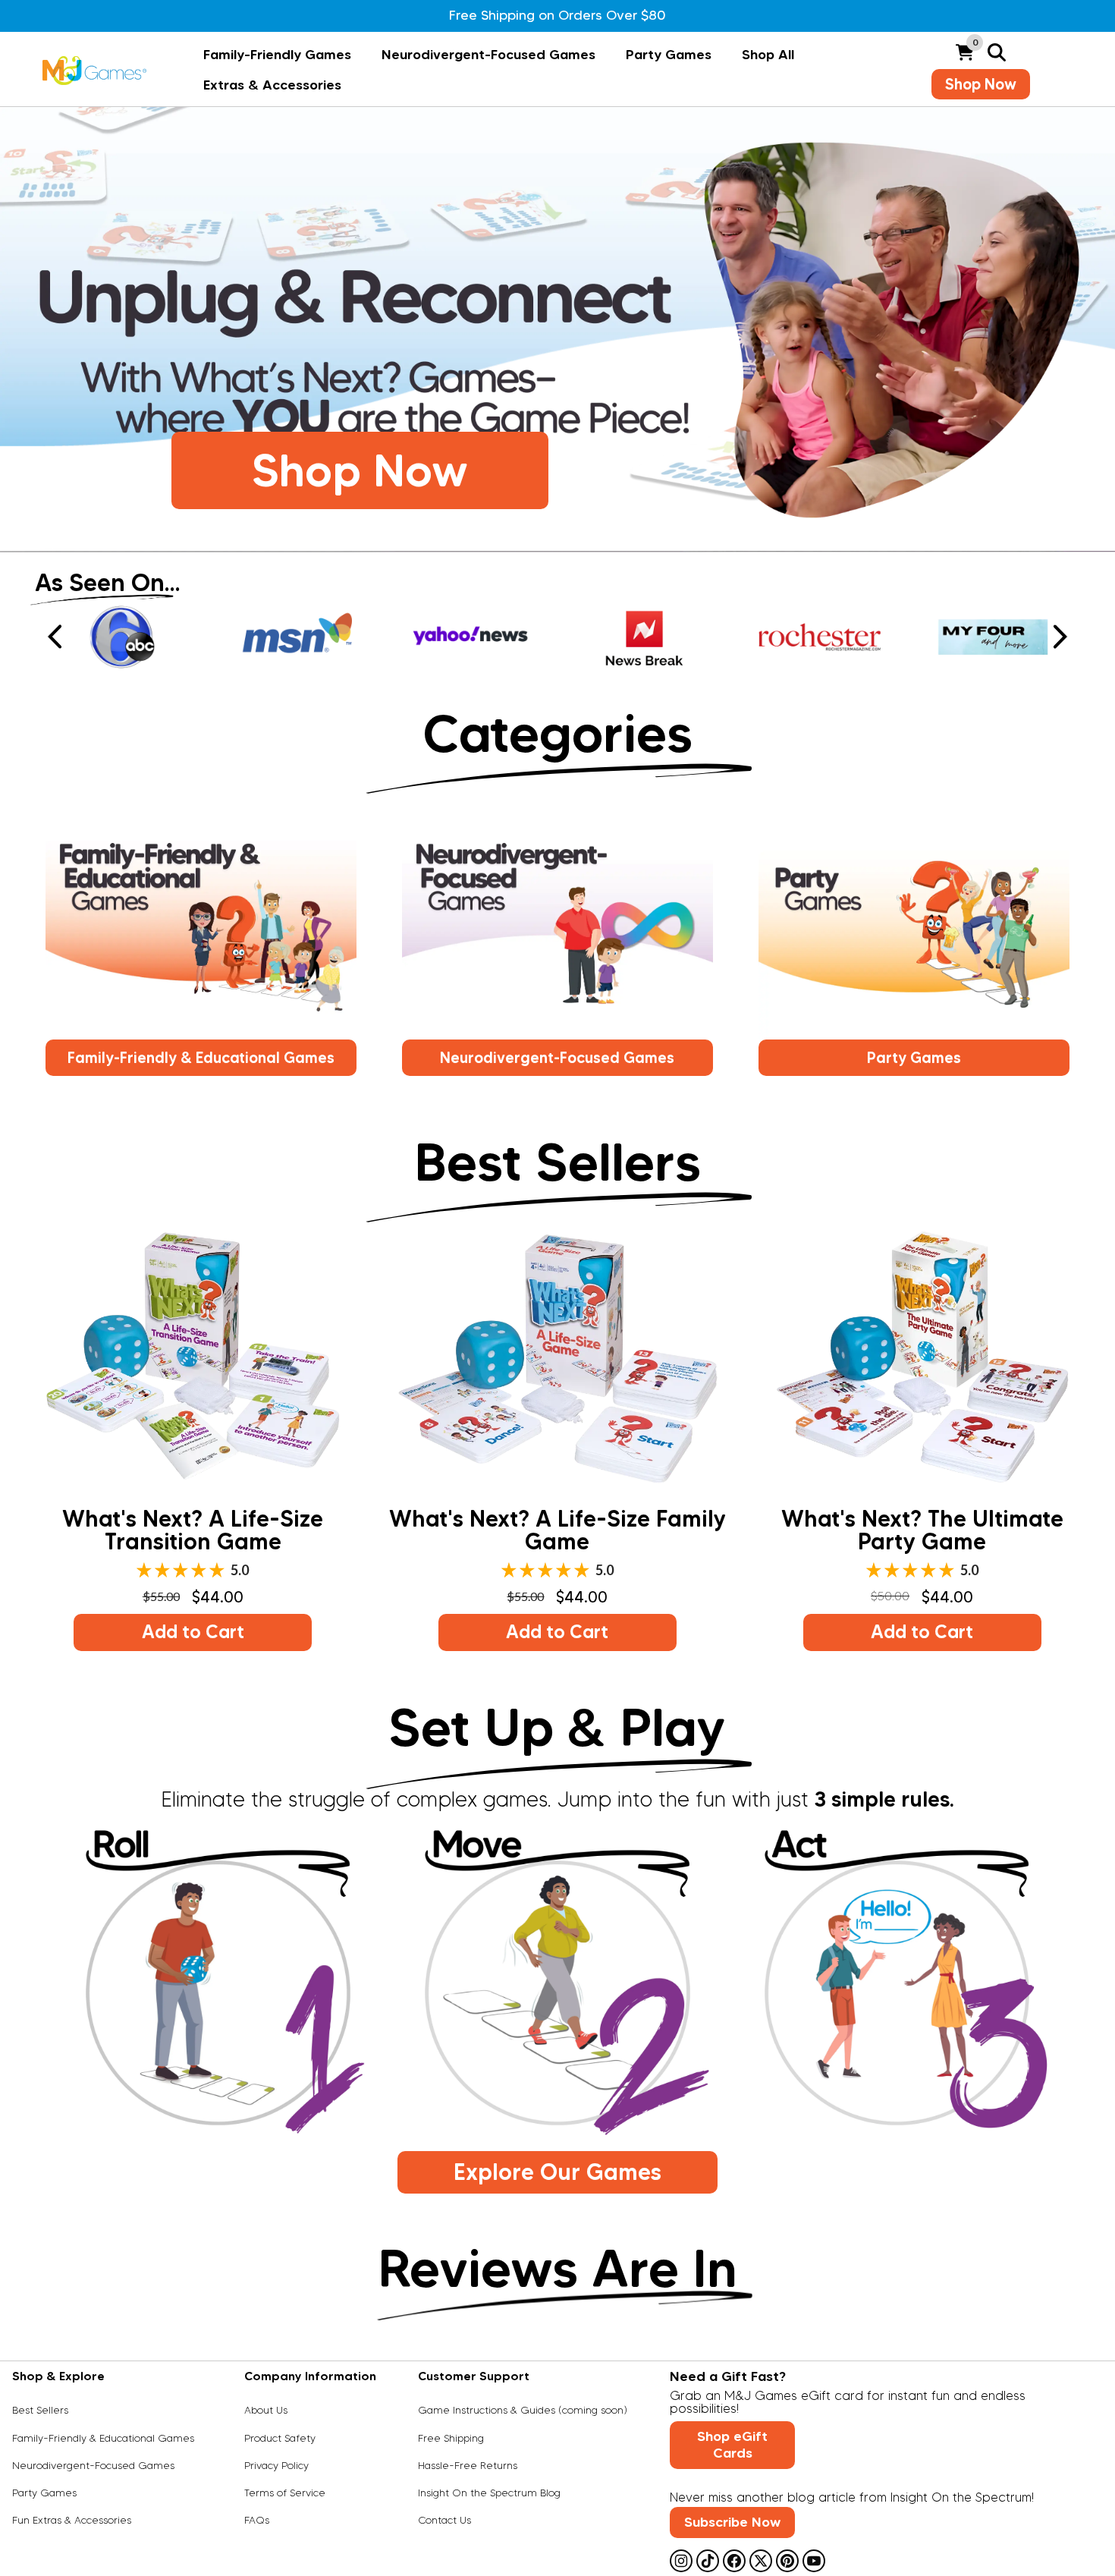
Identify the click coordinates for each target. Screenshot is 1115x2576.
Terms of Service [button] (285, 2493)
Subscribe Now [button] (732, 2522)
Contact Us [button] (444, 2521)
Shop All (768, 55)
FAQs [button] (257, 2521)
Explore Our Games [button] (557, 2172)
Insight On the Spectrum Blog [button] (489, 2493)
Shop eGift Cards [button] (732, 2445)
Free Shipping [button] (451, 2439)
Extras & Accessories (272, 85)
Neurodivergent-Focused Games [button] (557, 1058)
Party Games (669, 55)
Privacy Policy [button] (276, 2466)
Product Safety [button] (280, 2439)
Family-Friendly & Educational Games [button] (201, 1058)
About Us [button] (266, 2411)
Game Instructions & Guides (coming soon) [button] (523, 2411)
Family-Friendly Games (277, 55)
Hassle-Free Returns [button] (468, 2466)
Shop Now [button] (981, 84)
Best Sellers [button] (40, 2411)
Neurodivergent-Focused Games (488, 55)
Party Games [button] (914, 1058)
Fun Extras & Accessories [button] (72, 2521)
